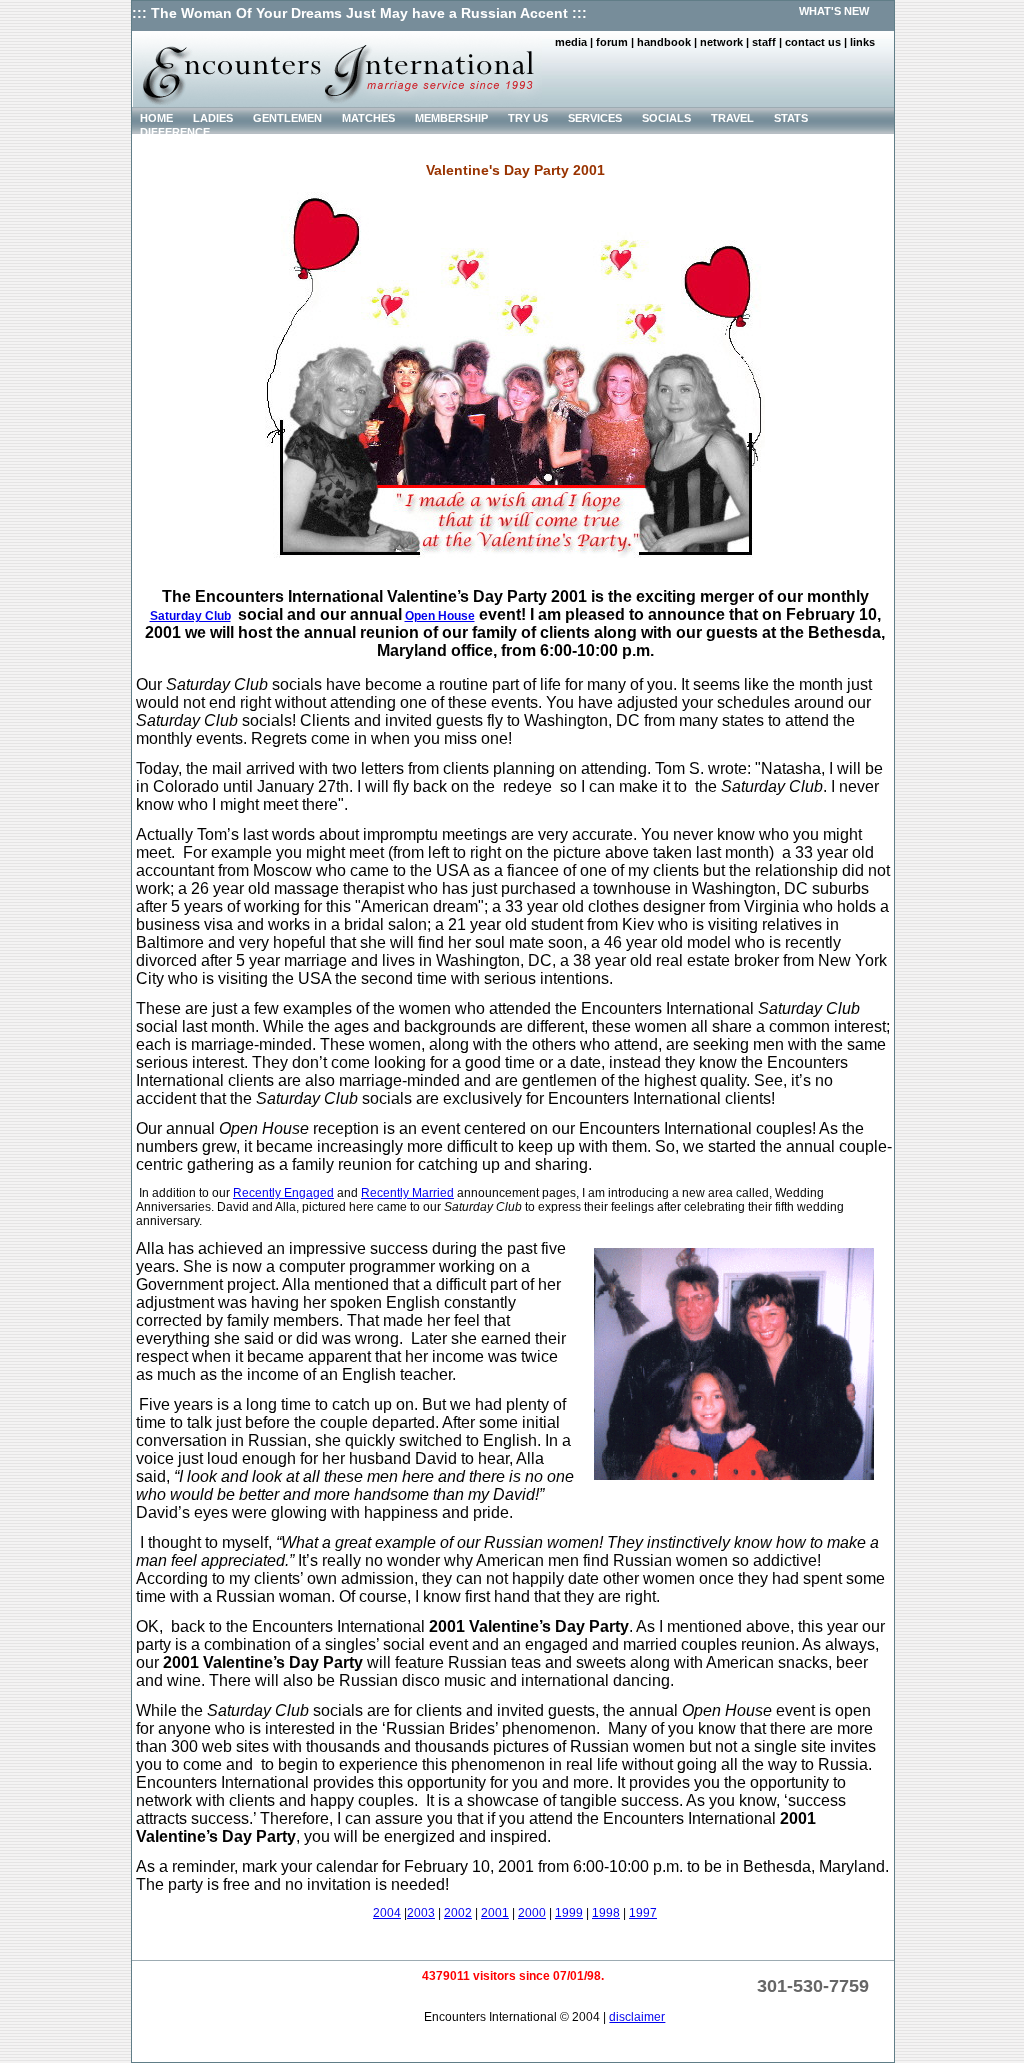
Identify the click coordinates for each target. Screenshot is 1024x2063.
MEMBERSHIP (451, 118)
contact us (813, 42)
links (862, 42)
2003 (421, 1913)
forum (612, 42)
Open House (440, 616)
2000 (532, 1913)
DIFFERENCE (175, 132)
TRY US (528, 118)
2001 (495, 1913)
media (571, 42)
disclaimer (637, 2017)
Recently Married (407, 1193)
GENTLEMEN (287, 118)
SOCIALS (666, 118)
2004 (387, 1913)
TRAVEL (732, 118)
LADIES (213, 118)
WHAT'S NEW (834, 11)
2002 (458, 1913)
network (721, 42)
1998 (606, 1913)
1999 (569, 1913)
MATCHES (368, 118)
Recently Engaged (283, 1193)
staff (764, 42)
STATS (791, 118)
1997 (643, 1913)
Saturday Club (190, 616)
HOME (156, 118)
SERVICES (595, 118)
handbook (664, 42)
